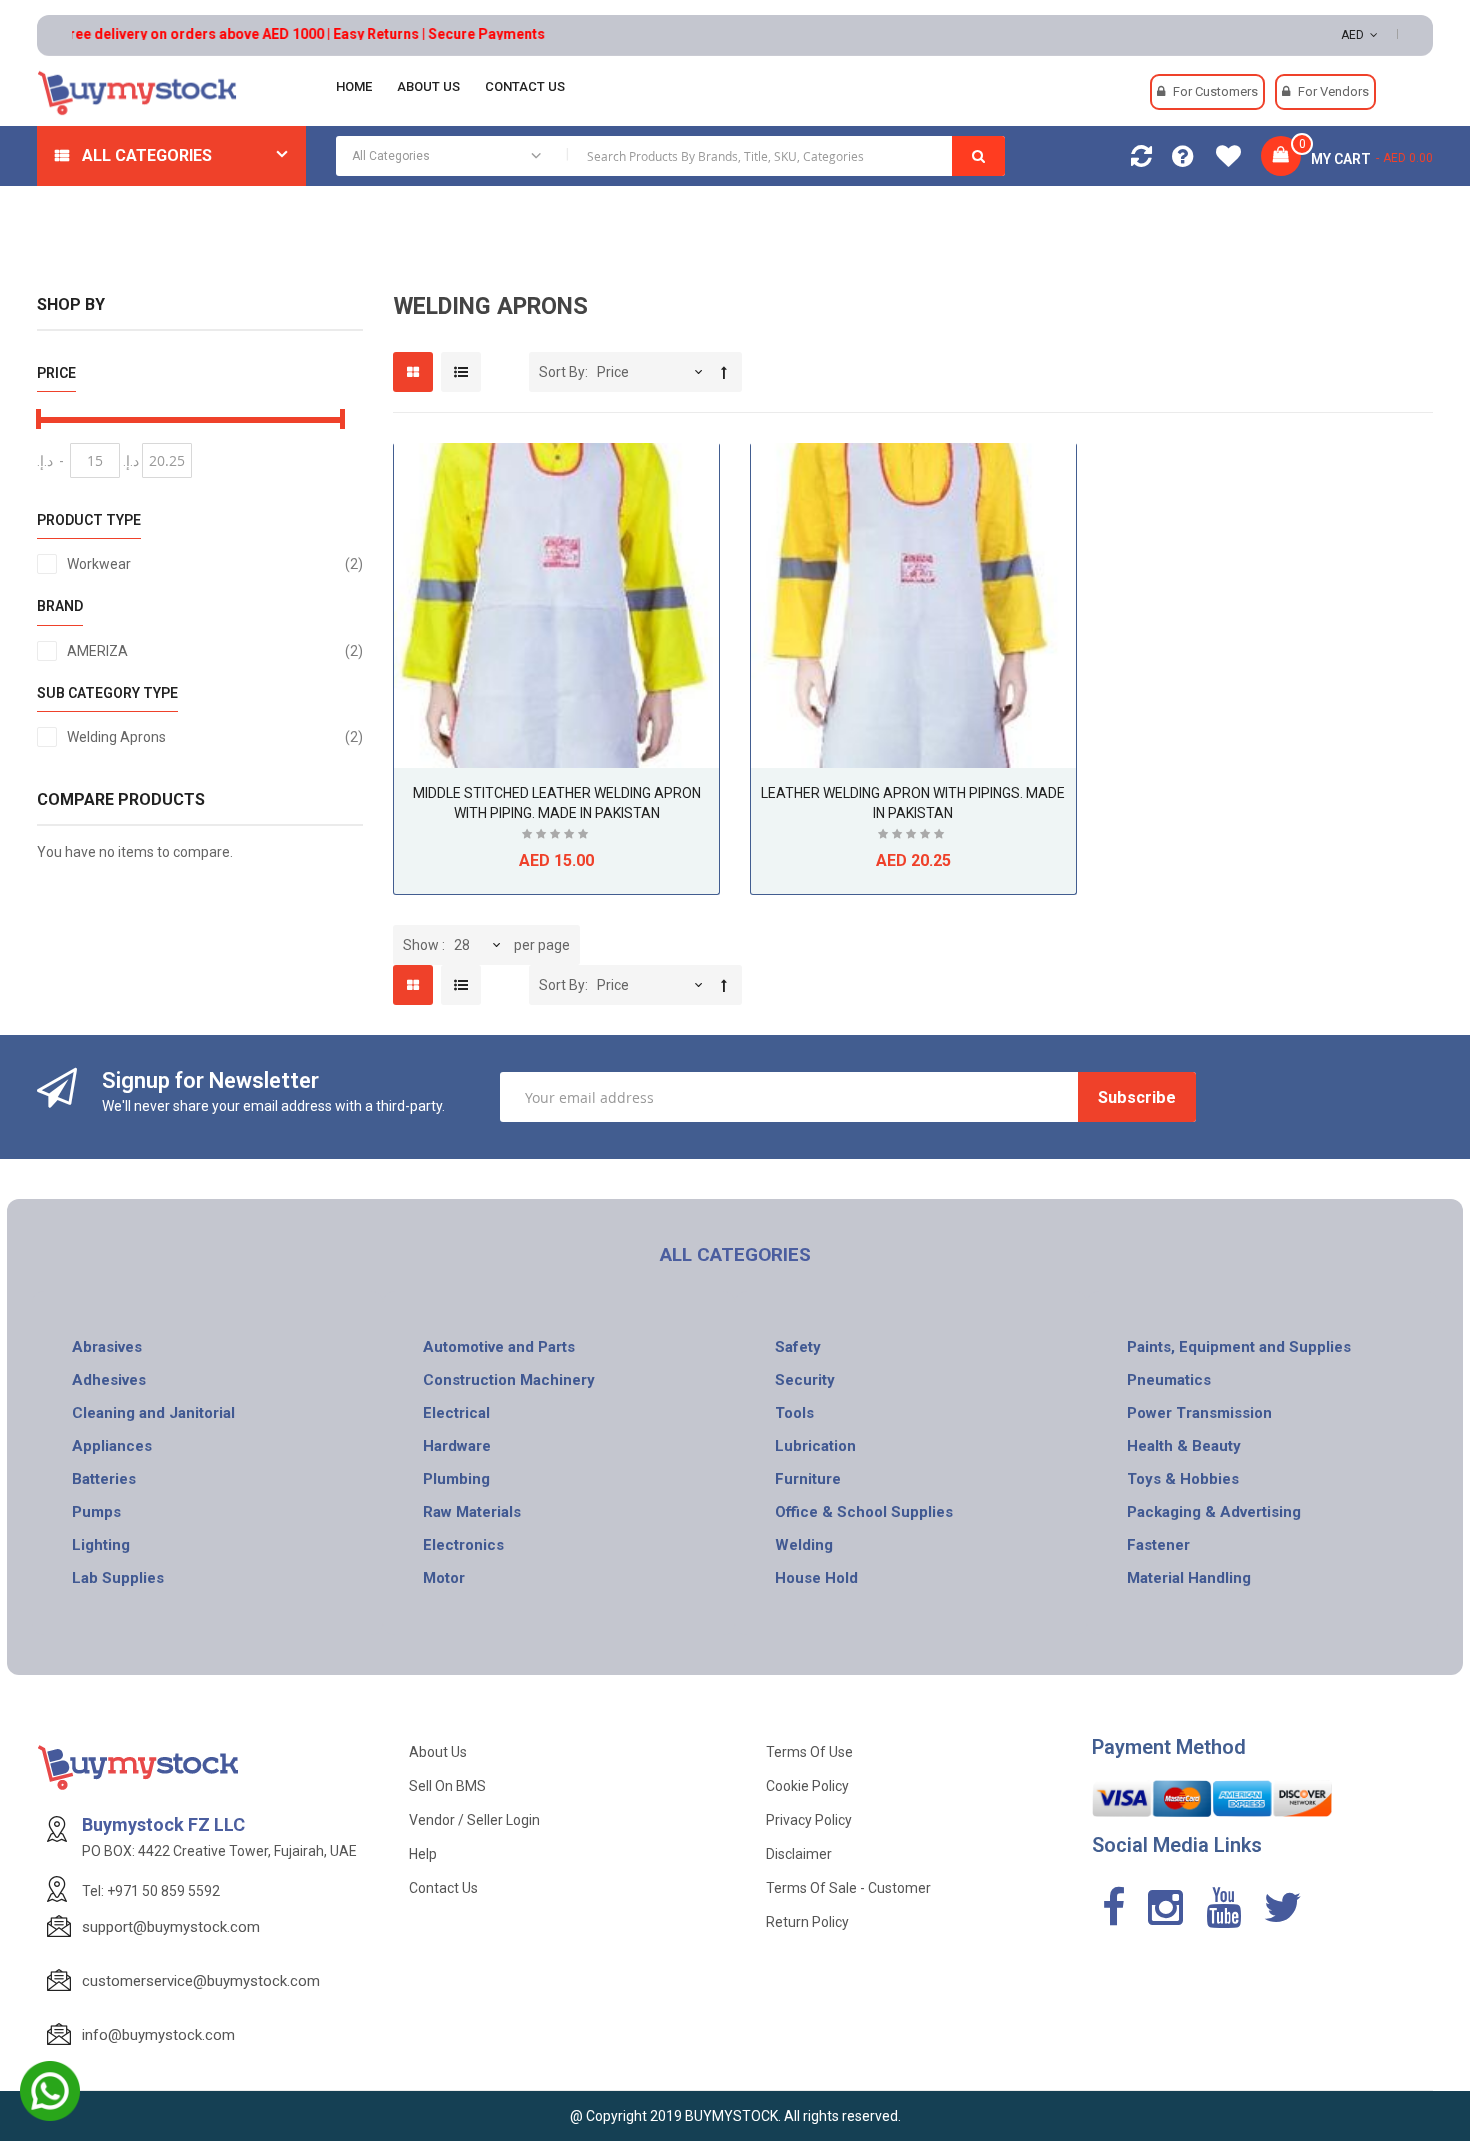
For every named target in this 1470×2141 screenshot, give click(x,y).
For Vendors (1333, 91)
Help (423, 1854)
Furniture (808, 1479)
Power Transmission (1199, 1413)
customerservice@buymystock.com (201, 1981)
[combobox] (670, 156)
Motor (444, 1578)
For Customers (1215, 91)
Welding (804, 1545)
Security (805, 1380)
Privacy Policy (809, 1820)
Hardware (457, 1446)
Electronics (463, 1545)
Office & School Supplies (864, 1512)
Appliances (112, 1446)
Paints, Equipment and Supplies (1239, 1347)
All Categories (147, 155)
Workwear (215, 563)
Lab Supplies (118, 1578)
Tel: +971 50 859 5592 (151, 1891)
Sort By (562, 372)
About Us (438, 1752)
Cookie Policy (807, 1786)
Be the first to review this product (557, 836)
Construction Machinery (509, 1380)
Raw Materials (472, 1512)
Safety (798, 1347)
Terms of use (809, 1752)
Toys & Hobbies (1183, 1479)
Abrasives (107, 1347)
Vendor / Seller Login (474, 1820)
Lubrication (815, 1446)
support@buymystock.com (171, 1927)
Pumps (96, 1512)
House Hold (816, 1578)
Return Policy (807, 1922)
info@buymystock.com (158, 2035)
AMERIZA (215, 650)
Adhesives (109, 1380)
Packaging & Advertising (1214, 1512)
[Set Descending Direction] (724, 372)
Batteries (104, 1479)
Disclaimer (799, 1854)
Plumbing (456, 1479)
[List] (461, 372)
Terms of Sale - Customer (848, 1888)
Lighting (101, 1545)
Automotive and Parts (499, 1347)
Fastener (1158, 1545)
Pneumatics (1169, 1380)
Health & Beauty (1184, 1446)
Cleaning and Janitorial (153, 1413)
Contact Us (443, 1888)
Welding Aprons (215, 736)
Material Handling (1189, 1578)
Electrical (456, 1413)
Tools (794, 1413)
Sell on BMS (447, 1786)
